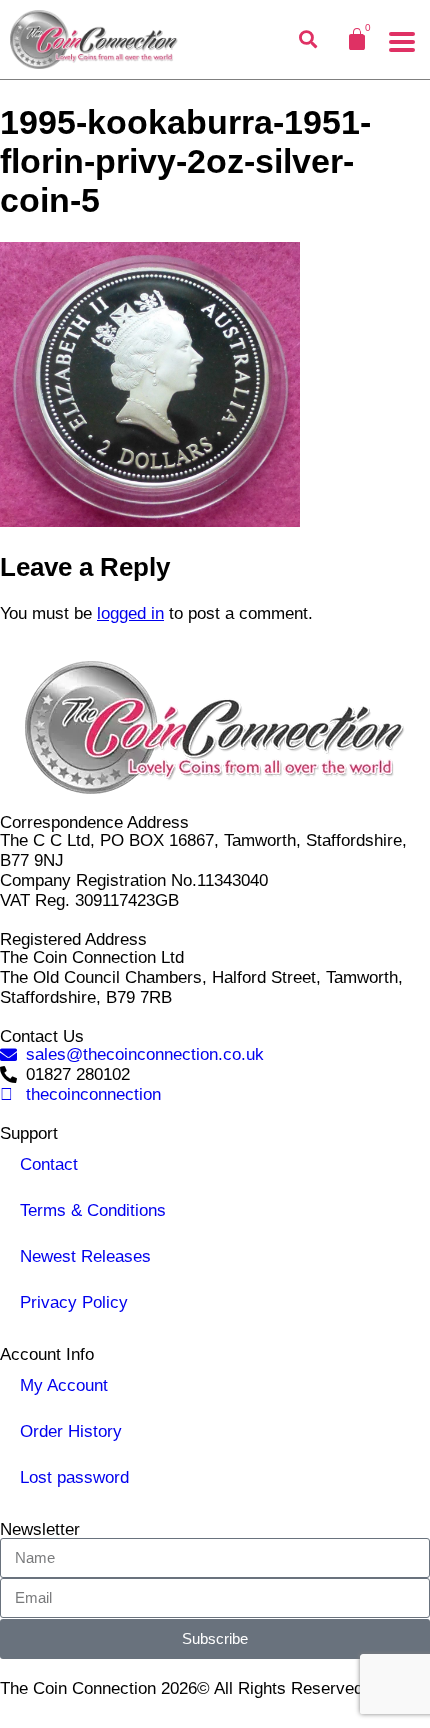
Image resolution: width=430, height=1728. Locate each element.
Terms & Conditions (93, 1210)
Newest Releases (85, 1256)
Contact (49, 1164)
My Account (64, 1385)
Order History (71, 1431)
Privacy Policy (74, 1302)
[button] (402, 42)
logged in (130, 613)
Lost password (74, 1477)
